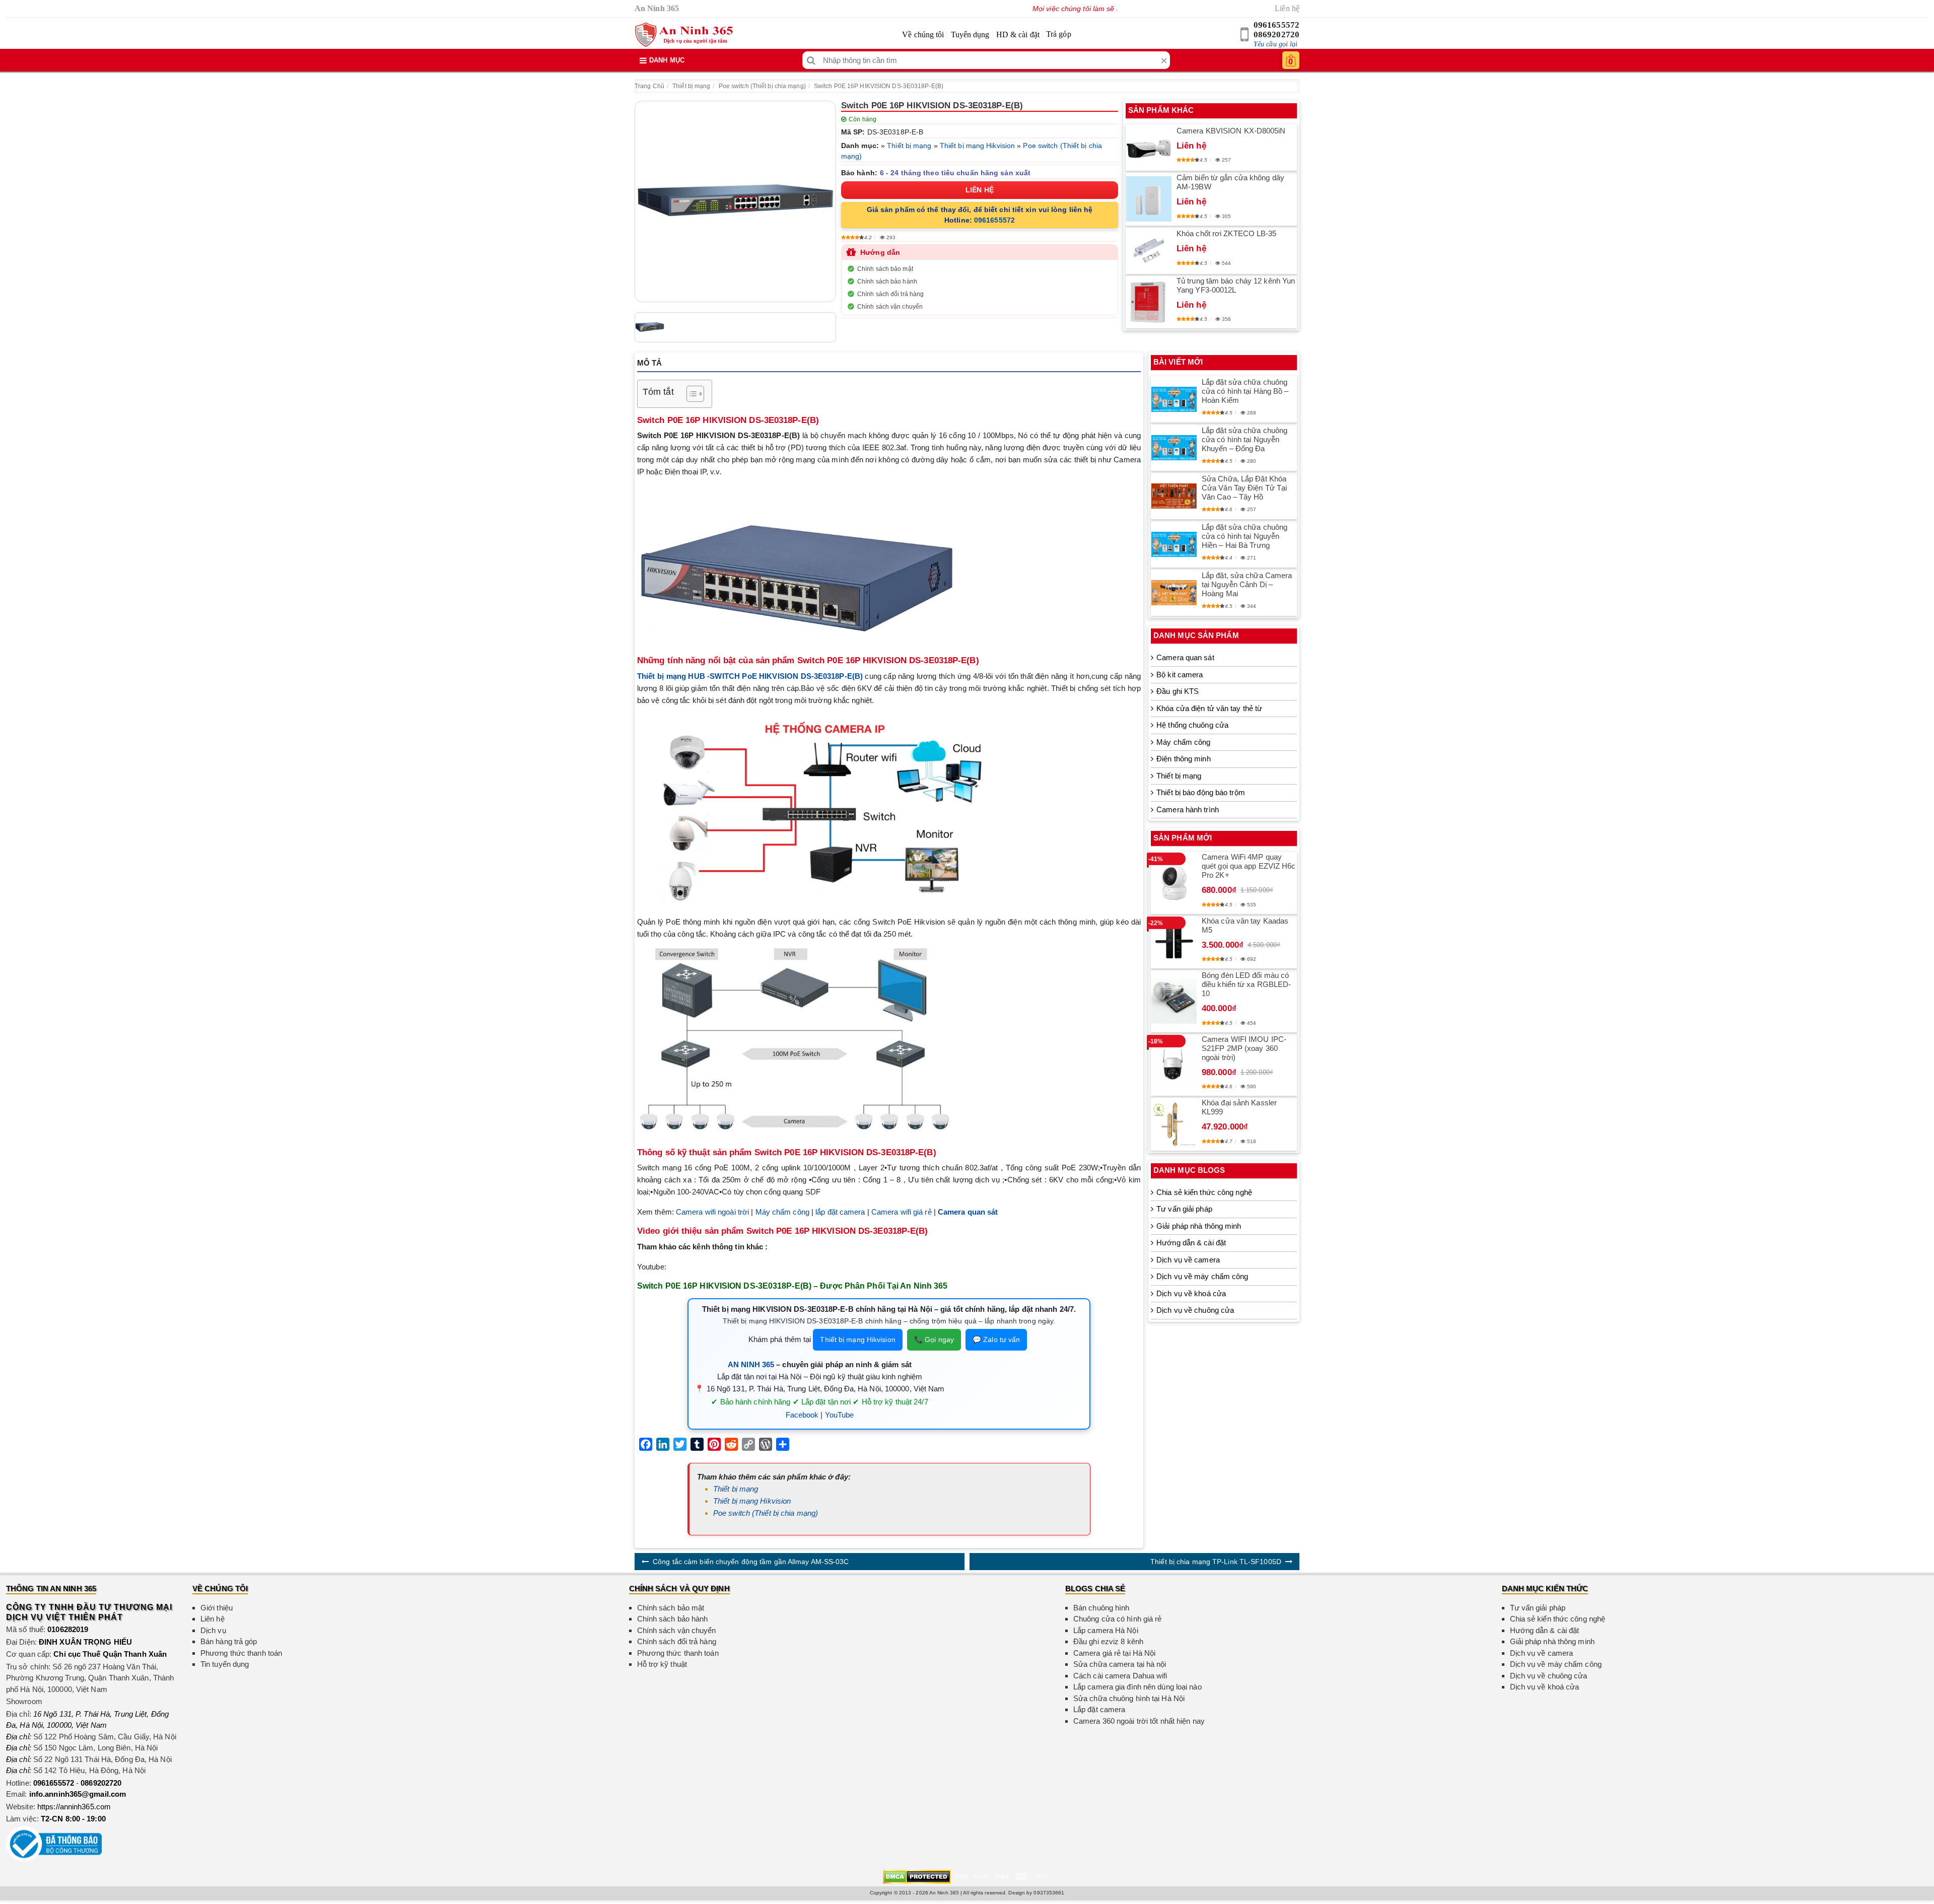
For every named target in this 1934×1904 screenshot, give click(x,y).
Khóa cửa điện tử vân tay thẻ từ (1209, 708)
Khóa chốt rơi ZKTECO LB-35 (1227, 233)
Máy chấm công (782, 1212)
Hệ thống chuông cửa (1192, 725)
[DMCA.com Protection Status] (917, 1876)
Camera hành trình (1188, 809)
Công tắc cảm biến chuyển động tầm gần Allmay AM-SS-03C (751, 1562)
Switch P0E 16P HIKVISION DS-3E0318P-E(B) (879, 86)
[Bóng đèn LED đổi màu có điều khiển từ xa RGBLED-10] (1174, 1001)
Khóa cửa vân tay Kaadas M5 (1245, 925)
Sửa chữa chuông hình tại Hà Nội (1129, 1698)
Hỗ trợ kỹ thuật (662, 1664)
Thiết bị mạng (691, 86)
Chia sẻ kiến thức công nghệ (1204, 1192)
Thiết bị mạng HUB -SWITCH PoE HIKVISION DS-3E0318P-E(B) (750, 676)
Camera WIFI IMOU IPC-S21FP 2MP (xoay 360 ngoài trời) (1244, 1048)
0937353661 (1049, 1893)
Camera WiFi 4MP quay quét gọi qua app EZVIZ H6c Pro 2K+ (1249, 866)
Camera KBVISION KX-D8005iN (1231, 131)
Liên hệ (1287, 8)
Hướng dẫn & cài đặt (1191, 1243)
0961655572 (1276, 25)
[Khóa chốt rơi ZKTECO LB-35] (1149, 251)
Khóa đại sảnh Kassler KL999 (1239, 1107)
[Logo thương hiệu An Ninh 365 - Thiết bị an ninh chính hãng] (684, 35)
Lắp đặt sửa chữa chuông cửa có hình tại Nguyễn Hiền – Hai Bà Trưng (1245, 536)
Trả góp (1059, 34)
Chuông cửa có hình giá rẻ (1118, 1619)
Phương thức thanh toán (241, 1653)
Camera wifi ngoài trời (712, 1212)
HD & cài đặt (1018, 34)
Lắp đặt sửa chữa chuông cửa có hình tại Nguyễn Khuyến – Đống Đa (1245, 439)
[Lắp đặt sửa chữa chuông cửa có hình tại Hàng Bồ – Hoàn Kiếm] (1174, 399)
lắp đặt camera (840, 1212)
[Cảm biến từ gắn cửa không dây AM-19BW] (1149, 199)
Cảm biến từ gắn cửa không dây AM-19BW (1230, 182)
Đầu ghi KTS (1178, 691)
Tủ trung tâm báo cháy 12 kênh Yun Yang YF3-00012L (1236, 285)
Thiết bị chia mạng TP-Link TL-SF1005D (1216, 1562)
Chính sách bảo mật (885, 269)
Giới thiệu (217, 1608)
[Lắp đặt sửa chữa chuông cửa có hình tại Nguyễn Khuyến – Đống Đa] (1174, 448)
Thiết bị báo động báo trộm (1201, 792)
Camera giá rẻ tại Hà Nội (1114, 1653)
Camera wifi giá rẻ (902, 1212)
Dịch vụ (213, 1630)
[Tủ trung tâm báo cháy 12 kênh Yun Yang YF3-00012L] (1149, 302)
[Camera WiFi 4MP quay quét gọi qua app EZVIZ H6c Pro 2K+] (1174, 883)
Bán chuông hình (1101, 1608)
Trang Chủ (649, 86)
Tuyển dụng (970, 34)
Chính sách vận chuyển (890, 307)
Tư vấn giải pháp (1184, 1209)
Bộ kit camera (1180, 675)
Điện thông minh (1184, 759)
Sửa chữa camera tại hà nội (1120, 1664)
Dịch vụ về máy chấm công (1202, 1276)
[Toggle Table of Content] (690, 394)
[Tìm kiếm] (811, 60)
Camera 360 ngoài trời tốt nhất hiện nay (1139, 1721)
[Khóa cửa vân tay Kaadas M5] (1174, 942)
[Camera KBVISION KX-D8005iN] (1149, 147)
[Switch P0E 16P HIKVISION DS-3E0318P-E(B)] (735, 201)
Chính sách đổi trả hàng (890, 294)
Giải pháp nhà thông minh (1199, 1226)
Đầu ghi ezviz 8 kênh (1108, 1641)
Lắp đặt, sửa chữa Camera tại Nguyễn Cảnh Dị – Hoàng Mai (1247, 584)
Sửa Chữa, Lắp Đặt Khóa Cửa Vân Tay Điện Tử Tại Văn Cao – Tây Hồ (1244, 488)
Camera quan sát (1185, 657)
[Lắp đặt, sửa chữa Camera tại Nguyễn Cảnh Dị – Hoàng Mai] (1174, 593)
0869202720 (1276, 34)
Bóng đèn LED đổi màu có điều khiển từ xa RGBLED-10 (1246, 984)
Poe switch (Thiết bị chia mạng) (762, 86)
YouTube (840, 1415)
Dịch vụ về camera (1188, 1260)
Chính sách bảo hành (887, 281)
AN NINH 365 (751, 1364)
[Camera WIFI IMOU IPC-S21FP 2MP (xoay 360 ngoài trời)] (1174, 1065)
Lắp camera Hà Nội (1106, 1630)
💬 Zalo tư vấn (996, 1339)
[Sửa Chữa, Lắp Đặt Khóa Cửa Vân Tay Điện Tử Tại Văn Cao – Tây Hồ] (1174, 496)
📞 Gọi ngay (934, 1339)
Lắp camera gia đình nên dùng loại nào (1137, 1687)
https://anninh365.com (74, 1807)
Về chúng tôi (923, 34)
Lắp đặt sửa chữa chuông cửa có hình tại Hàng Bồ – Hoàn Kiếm (1245, 391)
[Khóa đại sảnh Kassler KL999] (1174, 1124)
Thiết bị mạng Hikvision (977, 146)
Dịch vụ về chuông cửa (1195, 1310)
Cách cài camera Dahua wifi (1120, 1676)
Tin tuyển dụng (225, 1664)
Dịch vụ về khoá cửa (1191, 1293)
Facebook (802, 1415)
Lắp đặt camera (1099, 1709)
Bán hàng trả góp (229, 1641)
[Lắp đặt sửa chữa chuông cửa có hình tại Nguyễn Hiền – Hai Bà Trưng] (1174, 544)
